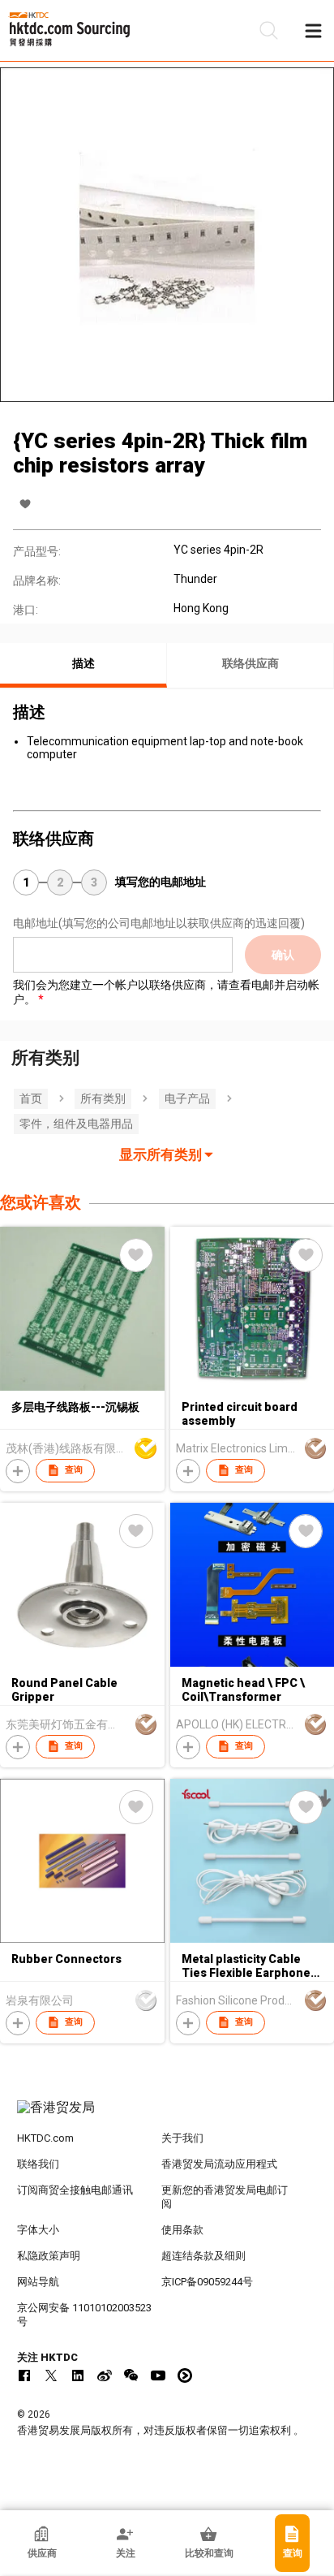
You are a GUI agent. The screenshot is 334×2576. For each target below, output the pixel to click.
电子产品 (187, 1098)
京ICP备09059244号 (207, 2282)
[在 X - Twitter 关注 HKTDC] (51, 2375)
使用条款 (182, 2230)
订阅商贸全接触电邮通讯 (75, 2190)
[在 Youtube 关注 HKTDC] (158, 2375)
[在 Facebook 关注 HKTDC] (24, 2375)
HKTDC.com (45, 2138)
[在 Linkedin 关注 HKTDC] (78, 2375)
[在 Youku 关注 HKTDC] (185, 2375)
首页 (31, 1098)
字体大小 (38, 2230)
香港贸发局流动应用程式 (219, 2164)
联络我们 (38, 2164)
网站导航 (38, 2282)
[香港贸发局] (167, 2116)
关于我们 (182, 2138)
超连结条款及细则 (203, 2256)
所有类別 (103, 1098)
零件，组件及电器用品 (76, 1124)
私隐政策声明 (49, 2256)
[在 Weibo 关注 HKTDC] (105, 2375)
